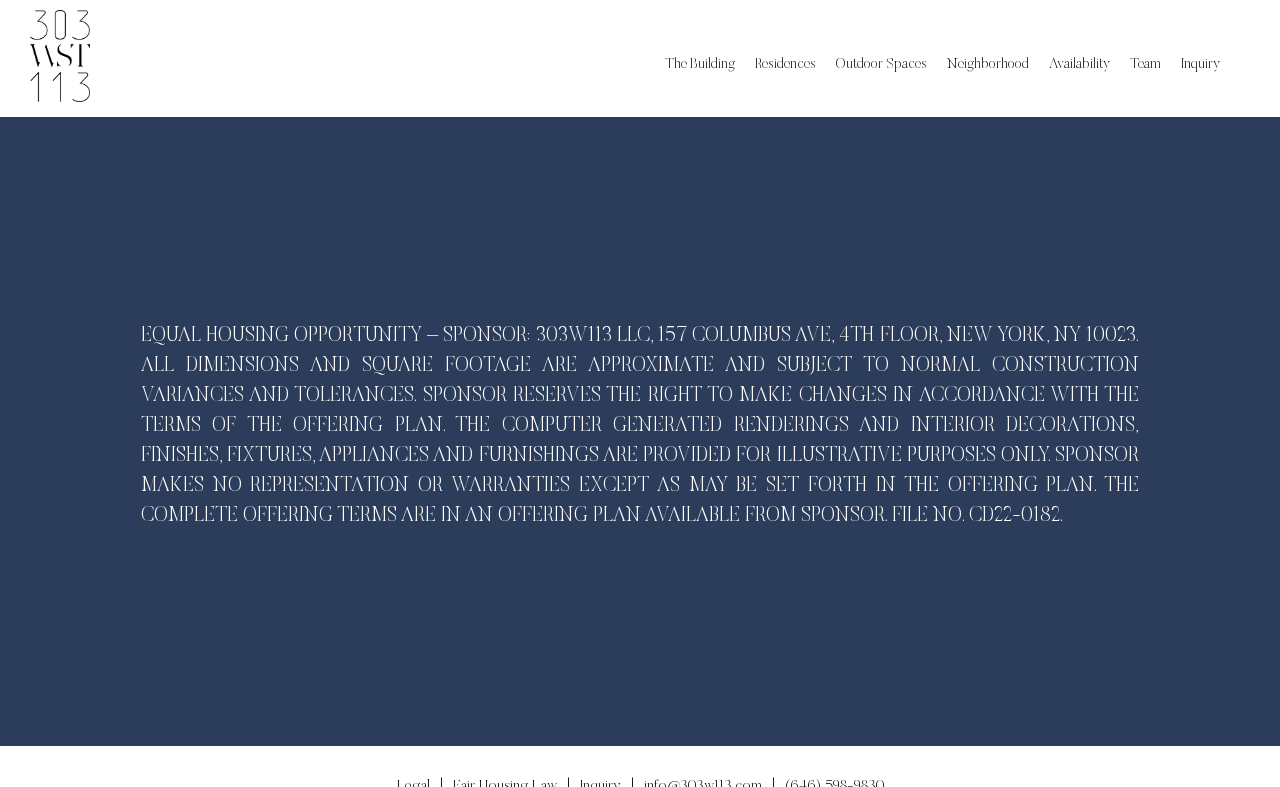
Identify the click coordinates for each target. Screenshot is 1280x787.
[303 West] (60, 58)
